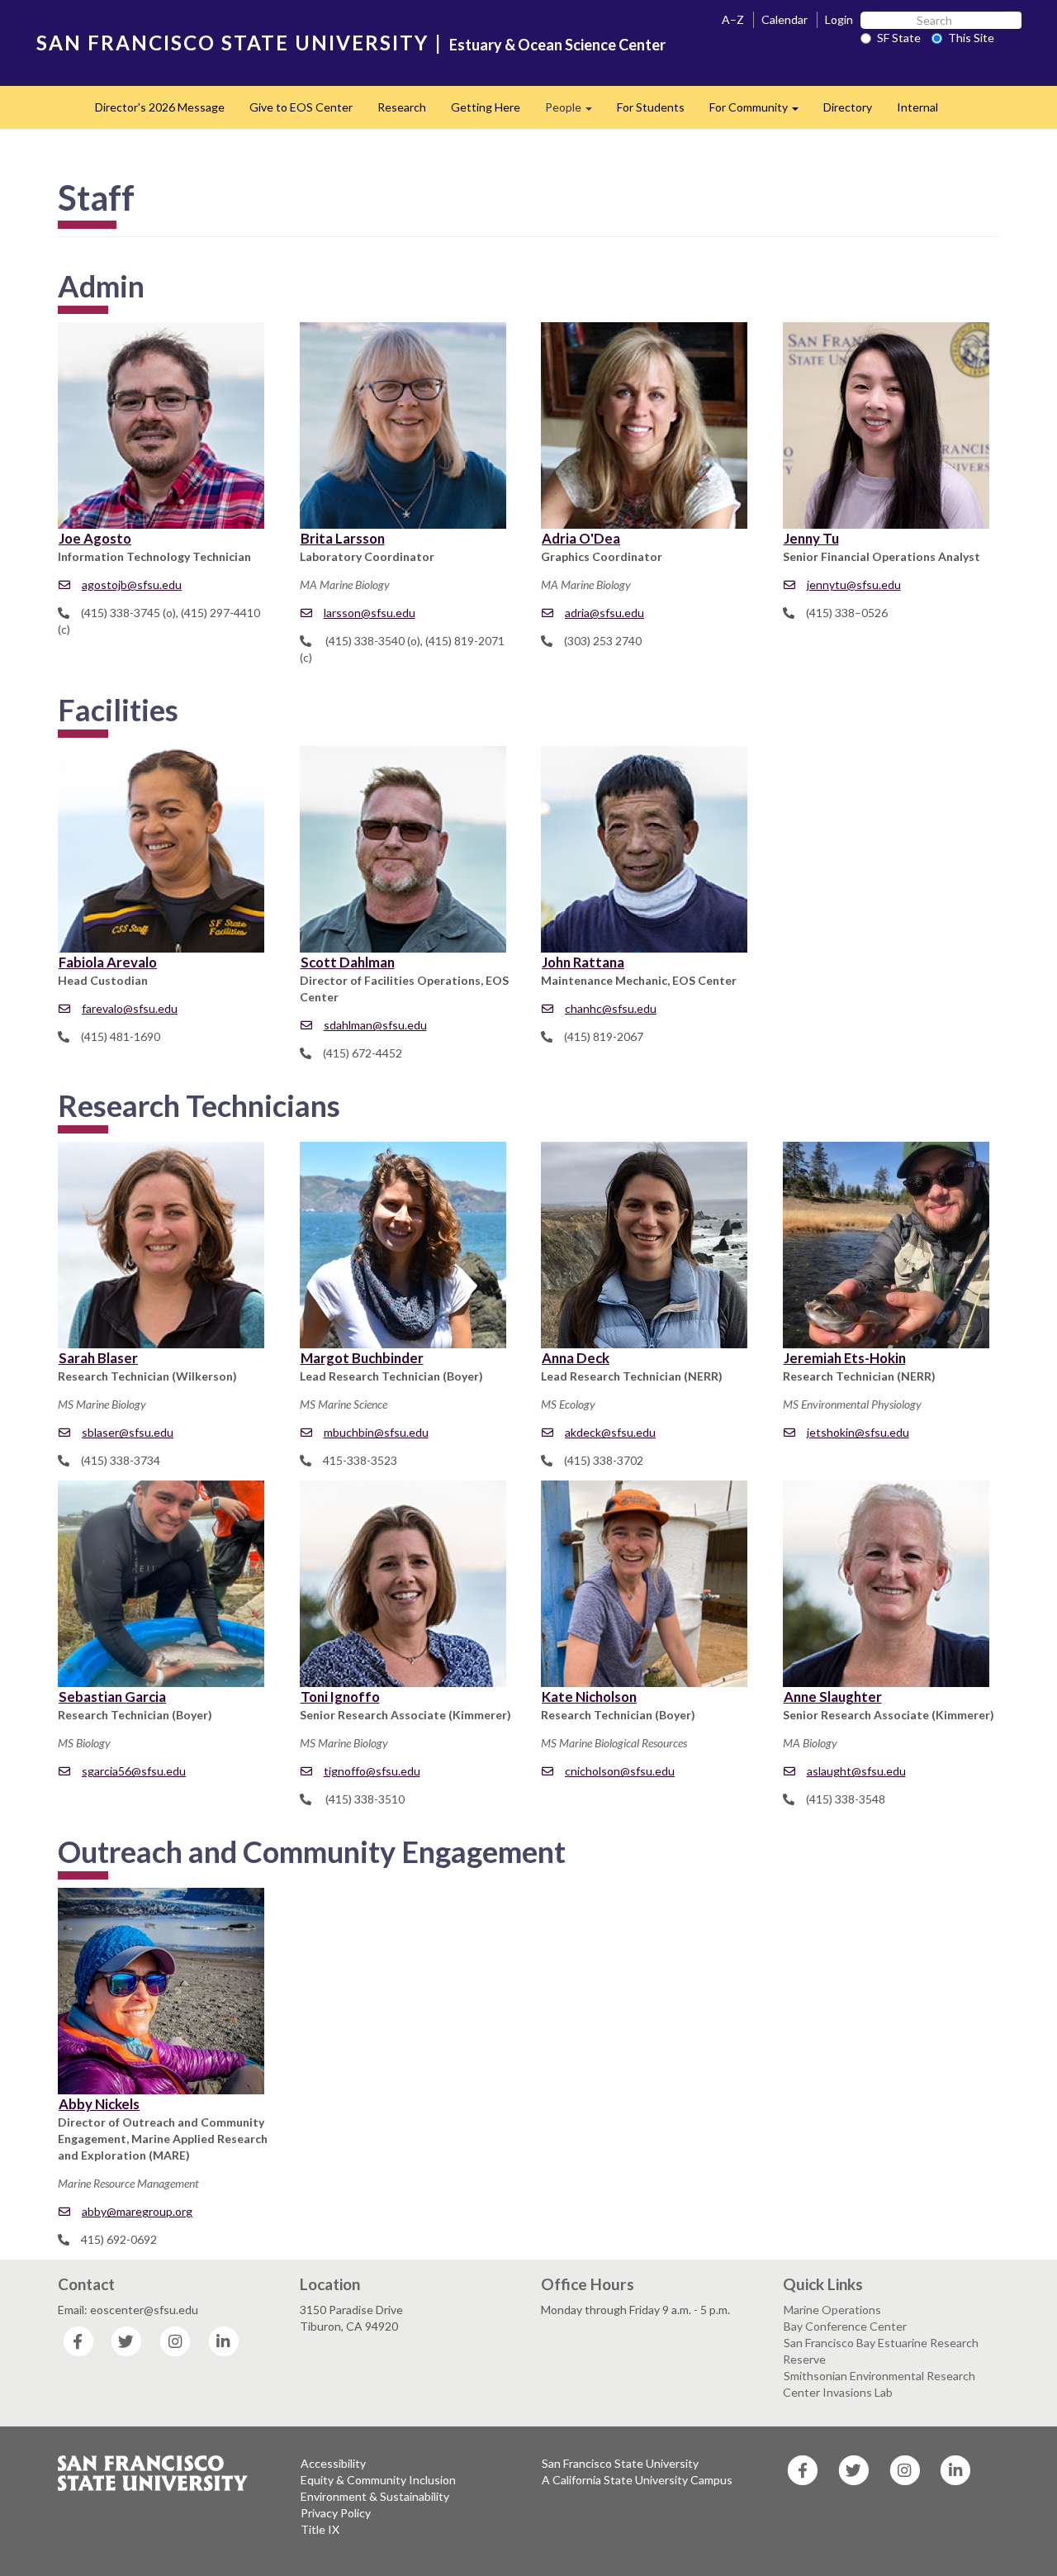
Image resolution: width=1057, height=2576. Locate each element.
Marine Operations (832, 2310)
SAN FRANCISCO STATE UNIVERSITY (232, 43)
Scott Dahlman (348, 962)
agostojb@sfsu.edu (132, 585)
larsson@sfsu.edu (370, 613)
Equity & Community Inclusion (378, 2480)
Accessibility (333, 2463)
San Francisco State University (620, 2463)
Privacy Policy (336, 2513)
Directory (848, 107)
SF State (899, 38)
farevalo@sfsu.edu (130, 1008)
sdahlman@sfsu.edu (375, 1025)
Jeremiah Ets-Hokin (845, 1358)
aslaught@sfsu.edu (856, 1771)
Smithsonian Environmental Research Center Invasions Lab (879, 2384)
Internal (917, 107)
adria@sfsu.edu (604, 613)
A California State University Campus (637, 2480)
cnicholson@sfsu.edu (620, 1771)
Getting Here (486, 107)
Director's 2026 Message (160, 107)
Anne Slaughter (833, 1697)
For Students (651, 107)
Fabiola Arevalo (108, 962)
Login (839, 19)
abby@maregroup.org (137, 2211)
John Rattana (583, 962)
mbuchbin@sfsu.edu (376, 1432)
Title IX (320, 2529)
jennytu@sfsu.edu (854, 585)
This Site (971, 38)
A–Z (733, 19)
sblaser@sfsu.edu (128, 1432)
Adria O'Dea (581, 538)
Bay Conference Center (845, 2326)
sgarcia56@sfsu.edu (134, 1771)
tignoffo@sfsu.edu (372, 1771)
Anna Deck (576, 1358)
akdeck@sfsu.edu (610, 1432)
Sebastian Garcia (112, 1697)
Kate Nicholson (589, 1697)
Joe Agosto (95, 538)
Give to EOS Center (301, 107)
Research (402, 107)
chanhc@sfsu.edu (611, 1008)
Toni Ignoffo (340, 1697)
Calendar (784, 19)
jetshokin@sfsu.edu (858, 1432)
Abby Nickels (99, 2104)
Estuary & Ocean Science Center (557, 45)
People (575, 112)
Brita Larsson (343, 538)
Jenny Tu (811, 538)
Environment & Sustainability (375, 2496)
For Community (760, 112)
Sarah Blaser (98, 1358)
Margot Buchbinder (362, 1358)
